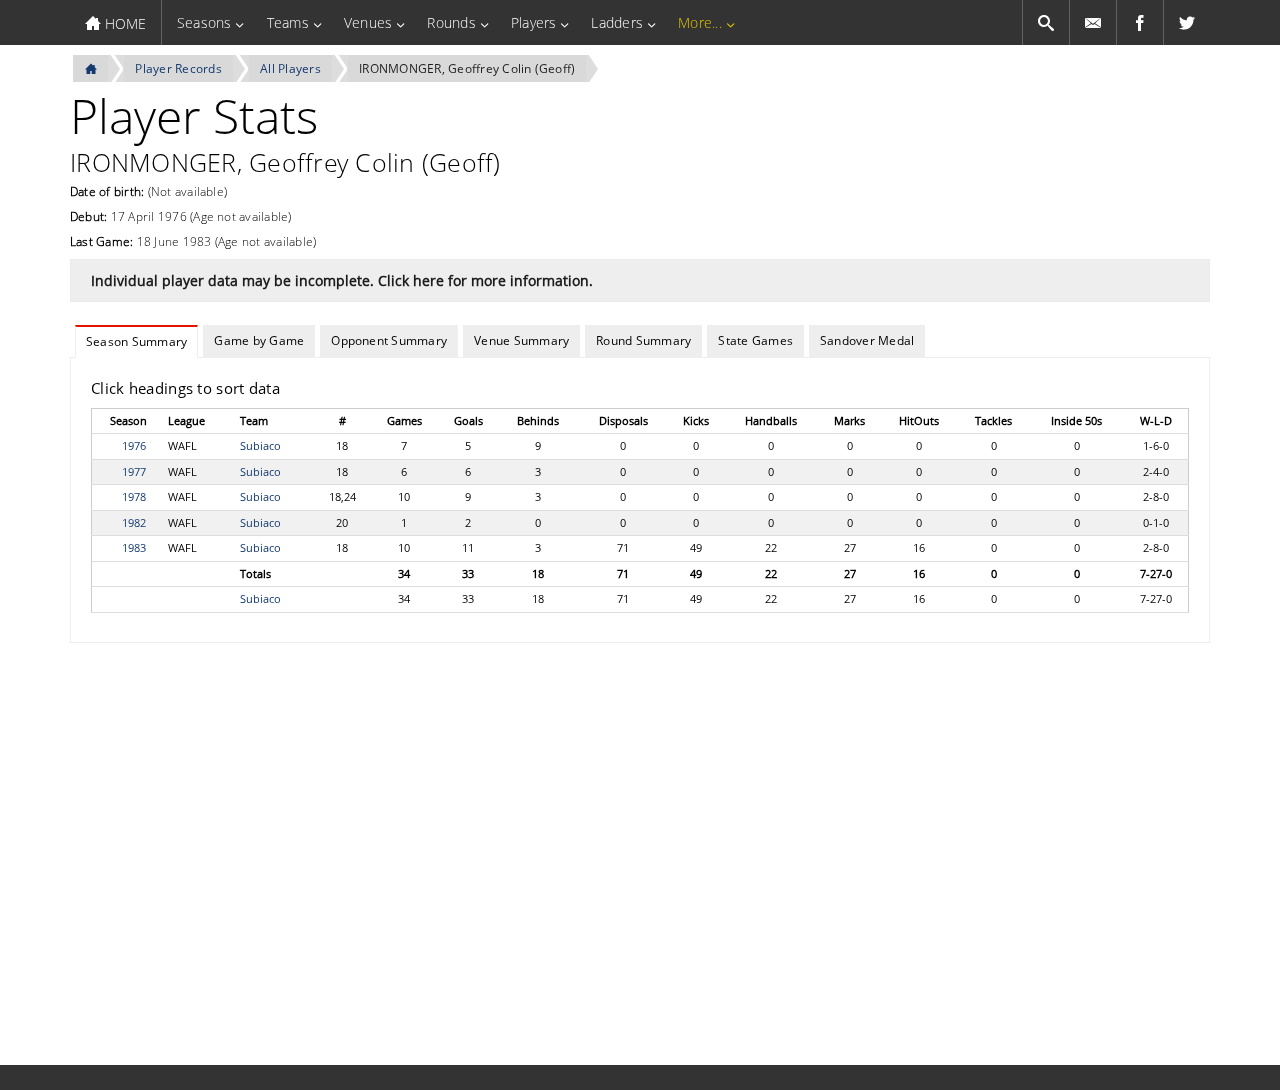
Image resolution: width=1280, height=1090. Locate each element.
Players (534, 22)
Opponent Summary (389, 340)
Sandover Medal (867, 340)
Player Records (178, 68)
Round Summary (643, 340)
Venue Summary (521, 340)
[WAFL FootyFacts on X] (1187, 22)
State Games (755, 340)
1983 (134, 547)
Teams (288, 22)
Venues (368, 22)
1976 (134, 445)
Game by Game (259, 340)
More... (700, 22)
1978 (134, 496)
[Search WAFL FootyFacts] (1046, 22)
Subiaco (260, 445)
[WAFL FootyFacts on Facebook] (1140, 22)
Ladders (617, 22)
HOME (123, 23)
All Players (290, 68)
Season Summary (136, 341)
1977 (134, 471)
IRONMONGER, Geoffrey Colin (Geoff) (467, 68)
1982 (134, 522)
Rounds (451, 22)
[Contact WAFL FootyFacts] (1093, 22)
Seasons (204, 22)
